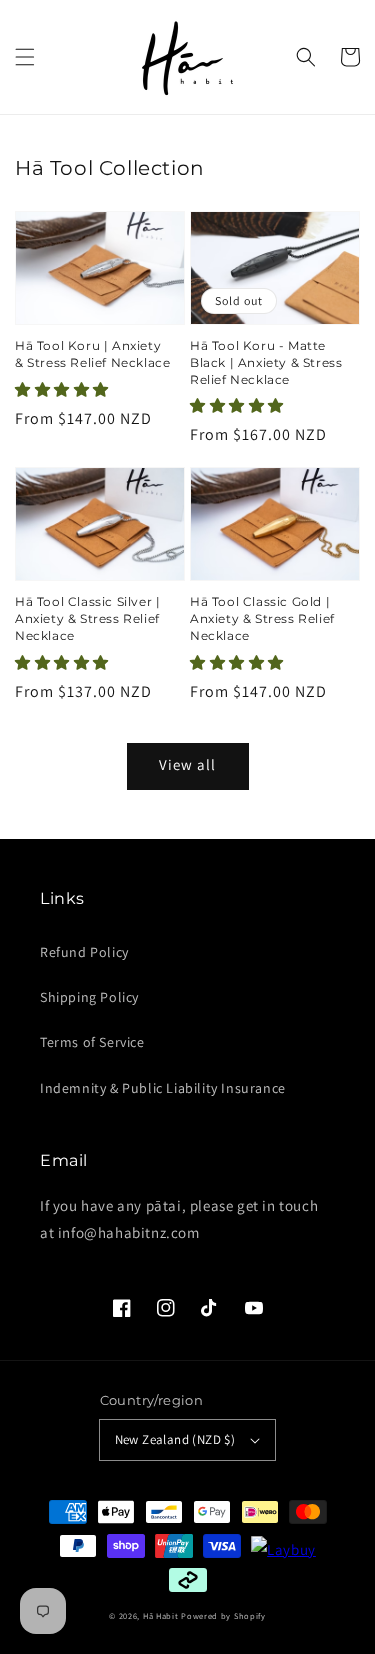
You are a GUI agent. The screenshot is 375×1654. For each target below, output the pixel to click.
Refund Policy (84, 952)
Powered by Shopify (223, 1615)
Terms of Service (92, 1042)
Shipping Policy (89, 997)
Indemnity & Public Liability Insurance (163, 1088)
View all (187, 764)
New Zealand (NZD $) (175, 1439)
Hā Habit (161, 1615)
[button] (25, 57)
